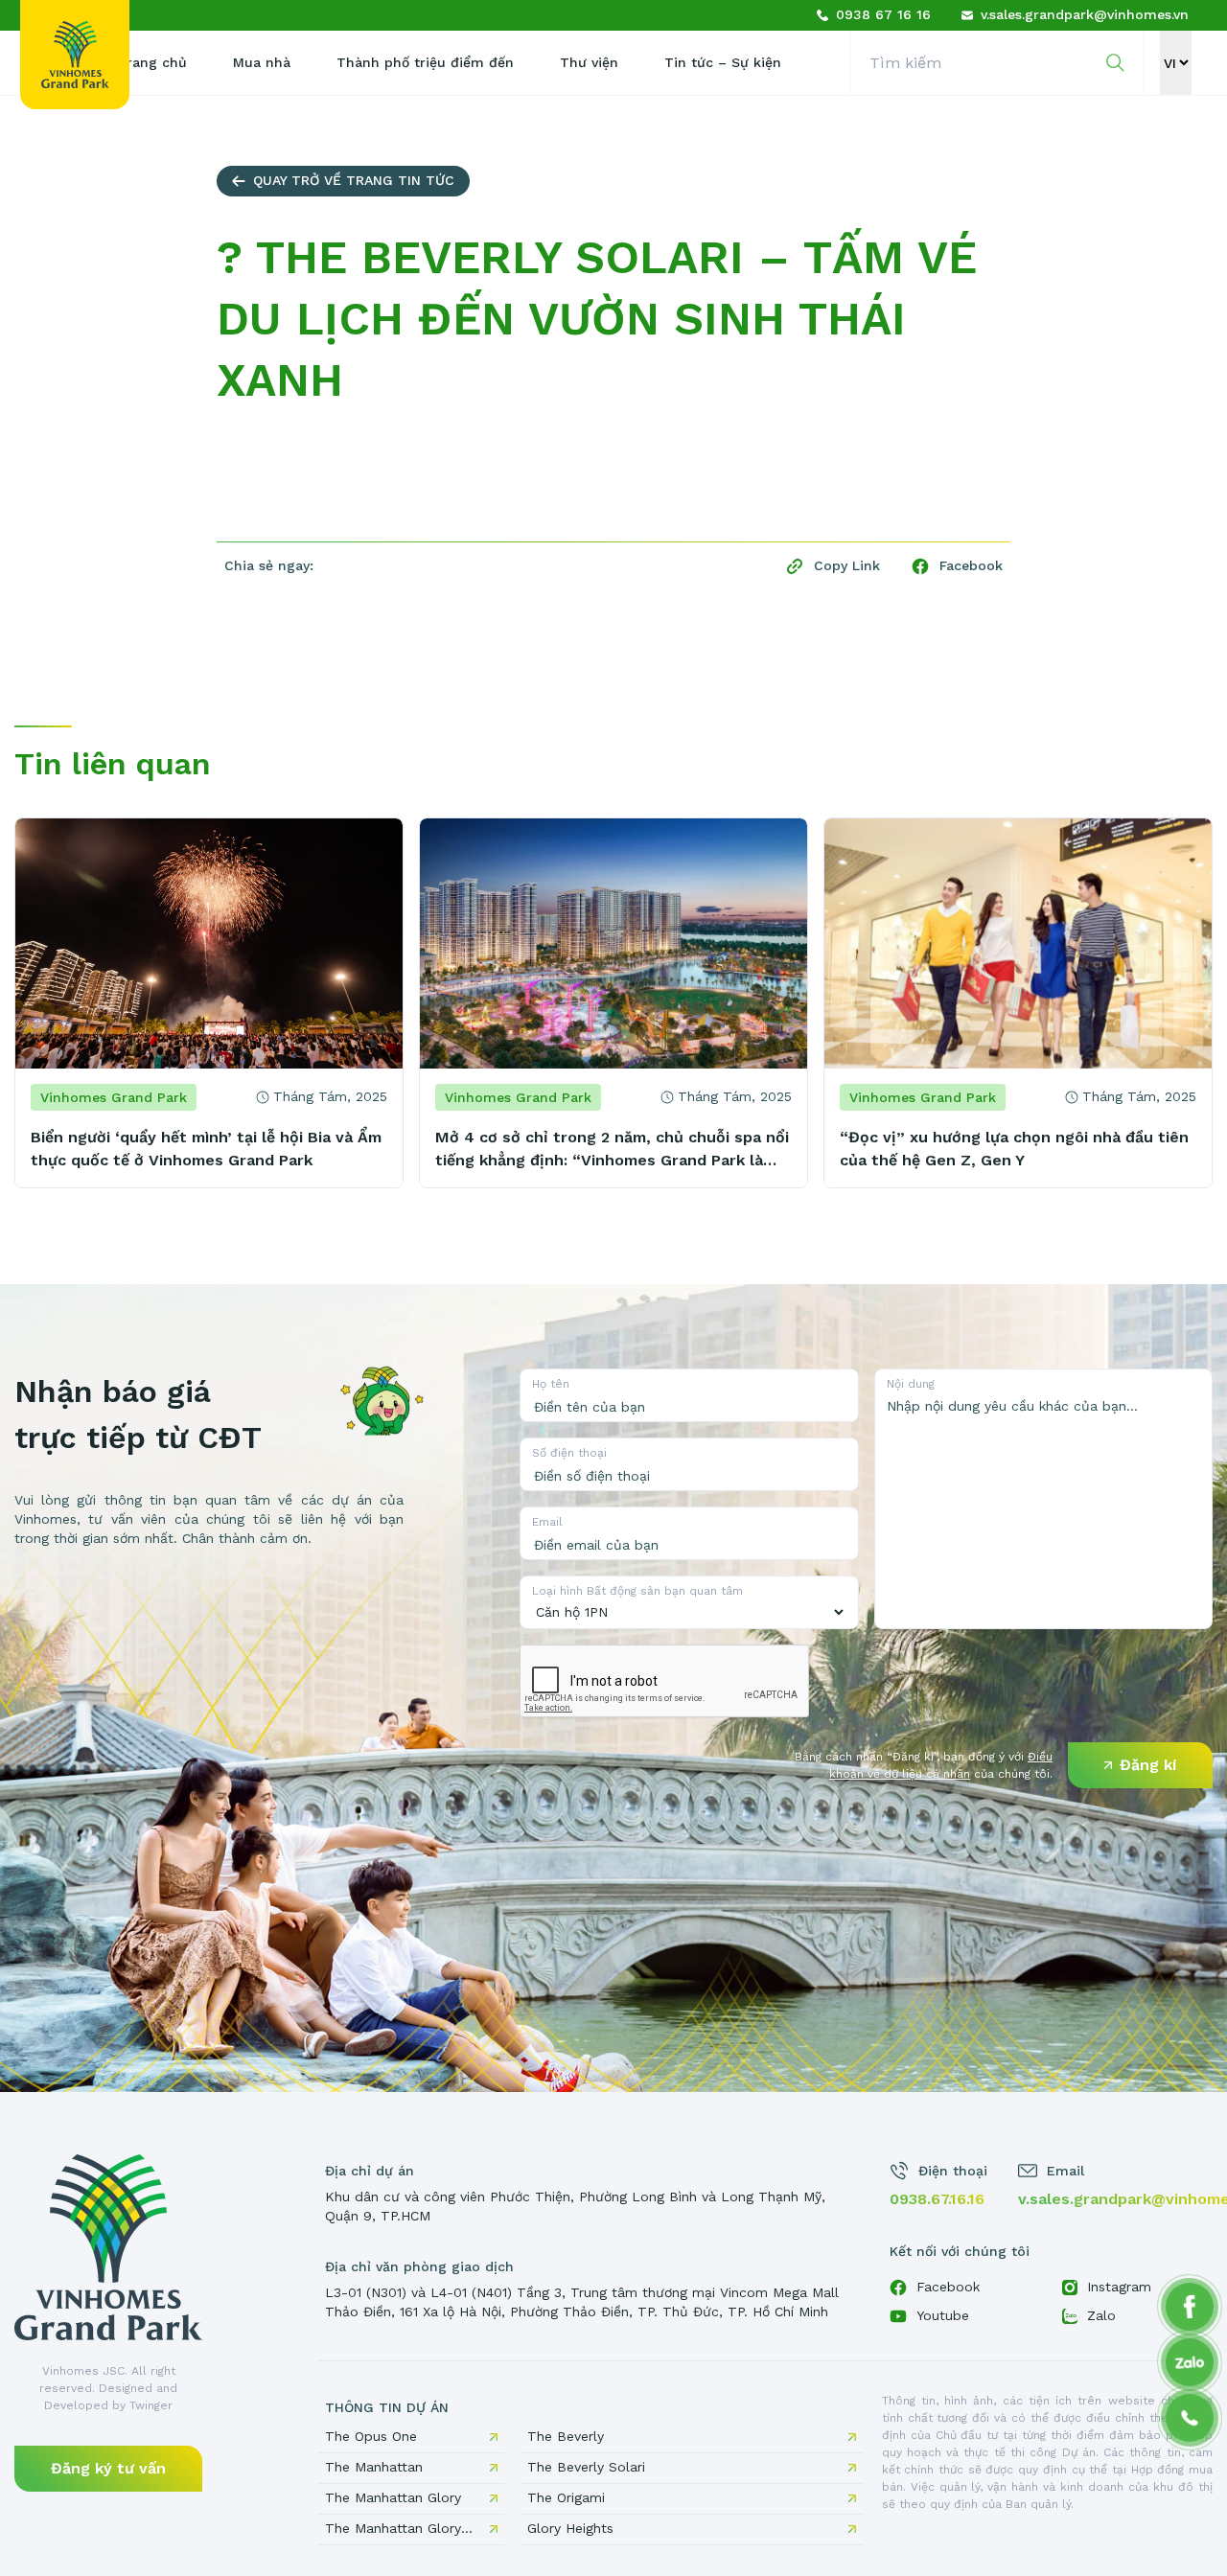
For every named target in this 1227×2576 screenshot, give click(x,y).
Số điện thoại (569, 1453)
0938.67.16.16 (937, 2199)
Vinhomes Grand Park (114, 1097)
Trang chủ (152, 62)
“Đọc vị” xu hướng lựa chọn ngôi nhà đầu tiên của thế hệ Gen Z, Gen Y (1014, 1149)
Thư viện (589, 62)
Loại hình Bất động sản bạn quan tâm (637, 1591)
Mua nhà (262, 62)
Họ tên (551, 1384)
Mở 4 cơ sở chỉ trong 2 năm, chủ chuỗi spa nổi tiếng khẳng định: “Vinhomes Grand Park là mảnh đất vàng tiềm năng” (612, 1150)
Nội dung (911, 1384)
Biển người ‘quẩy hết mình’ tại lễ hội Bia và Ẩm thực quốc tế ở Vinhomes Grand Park (206, 1149)
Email (547, 1522)
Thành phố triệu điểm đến (425, 62)
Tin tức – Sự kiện (723, 62)
